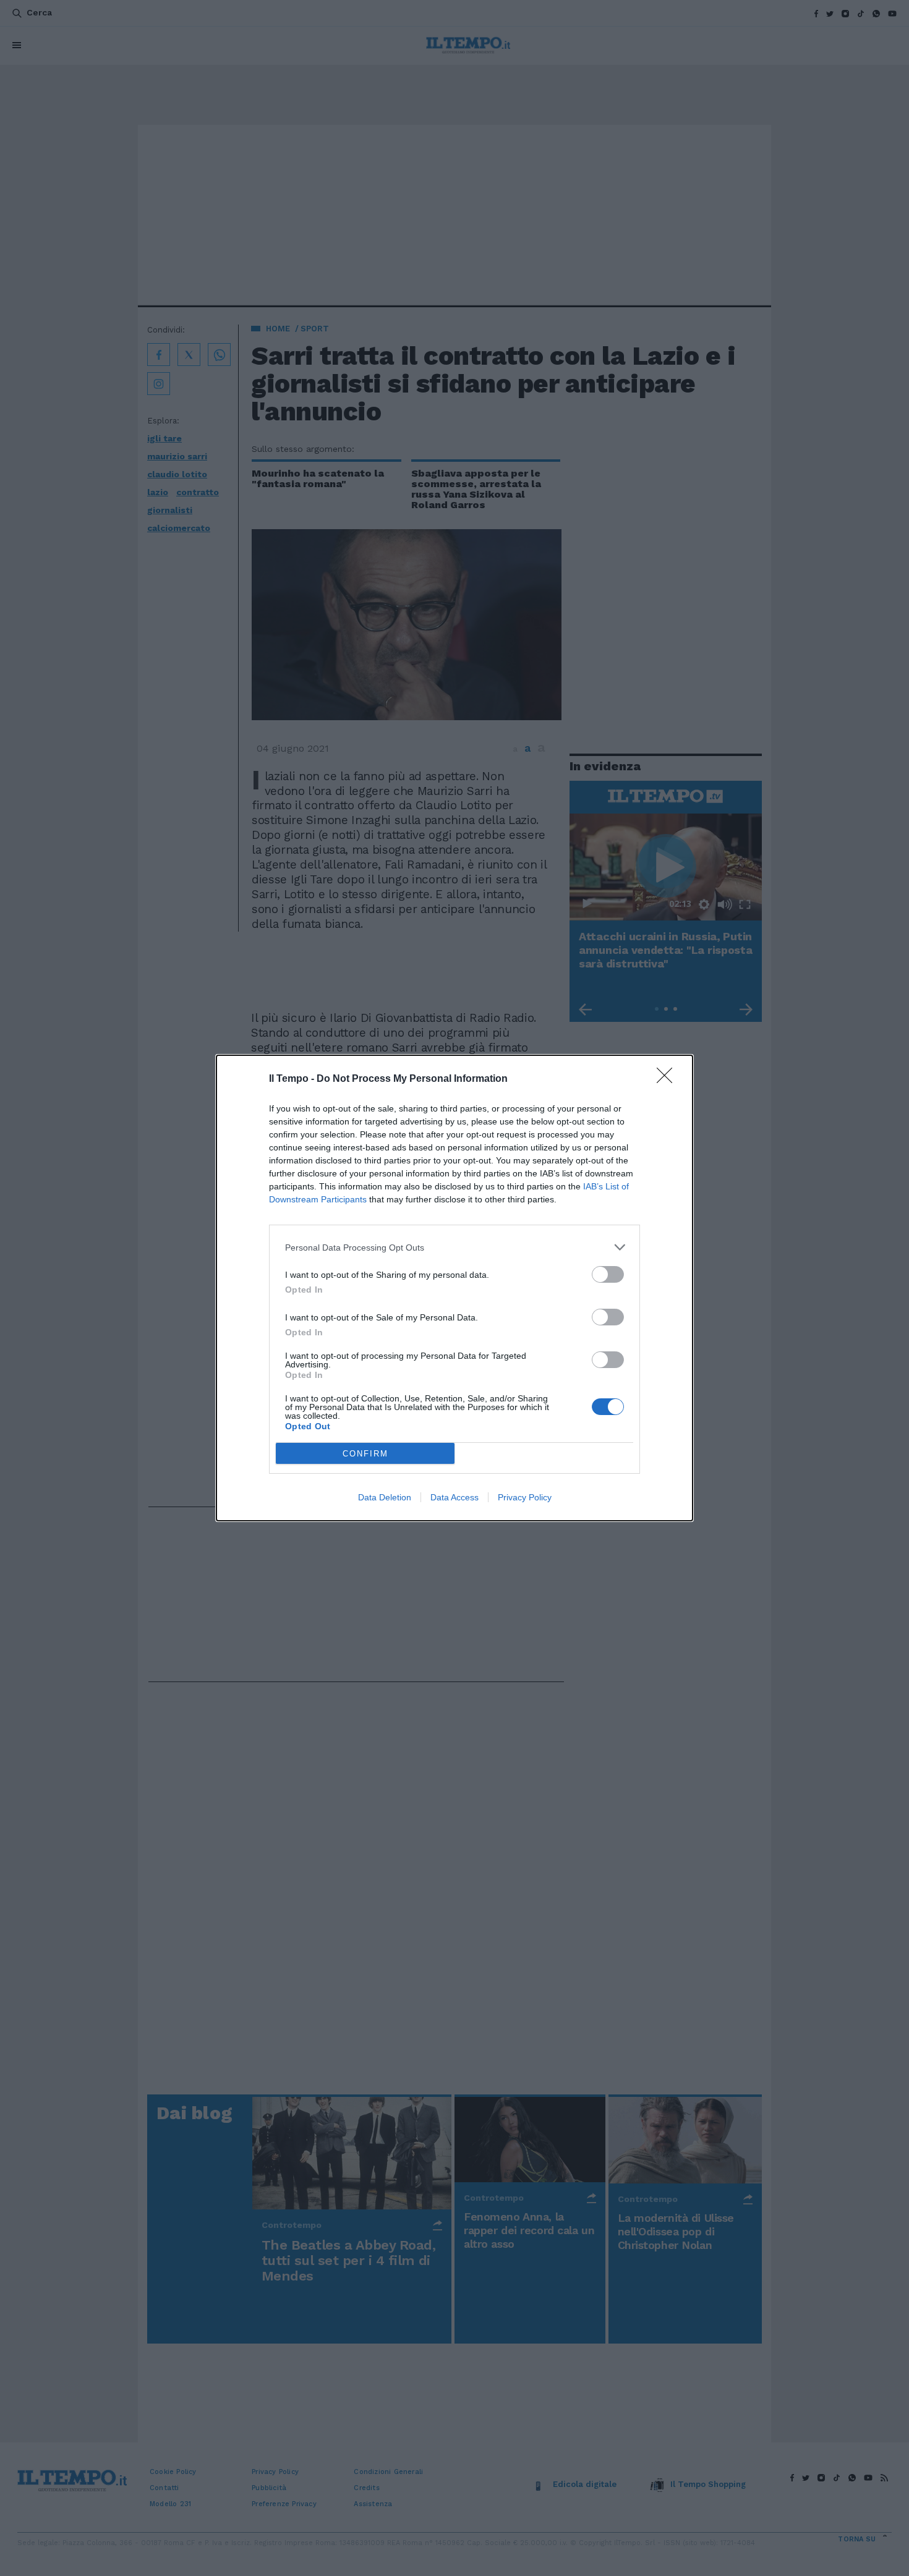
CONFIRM (365, 1454)
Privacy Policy (525, 1497)
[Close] (668, 1079)
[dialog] (454, 1288)
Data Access (454, 1497)
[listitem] (454, 1247)
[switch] (608, 1274)
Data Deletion (385, 1497)
